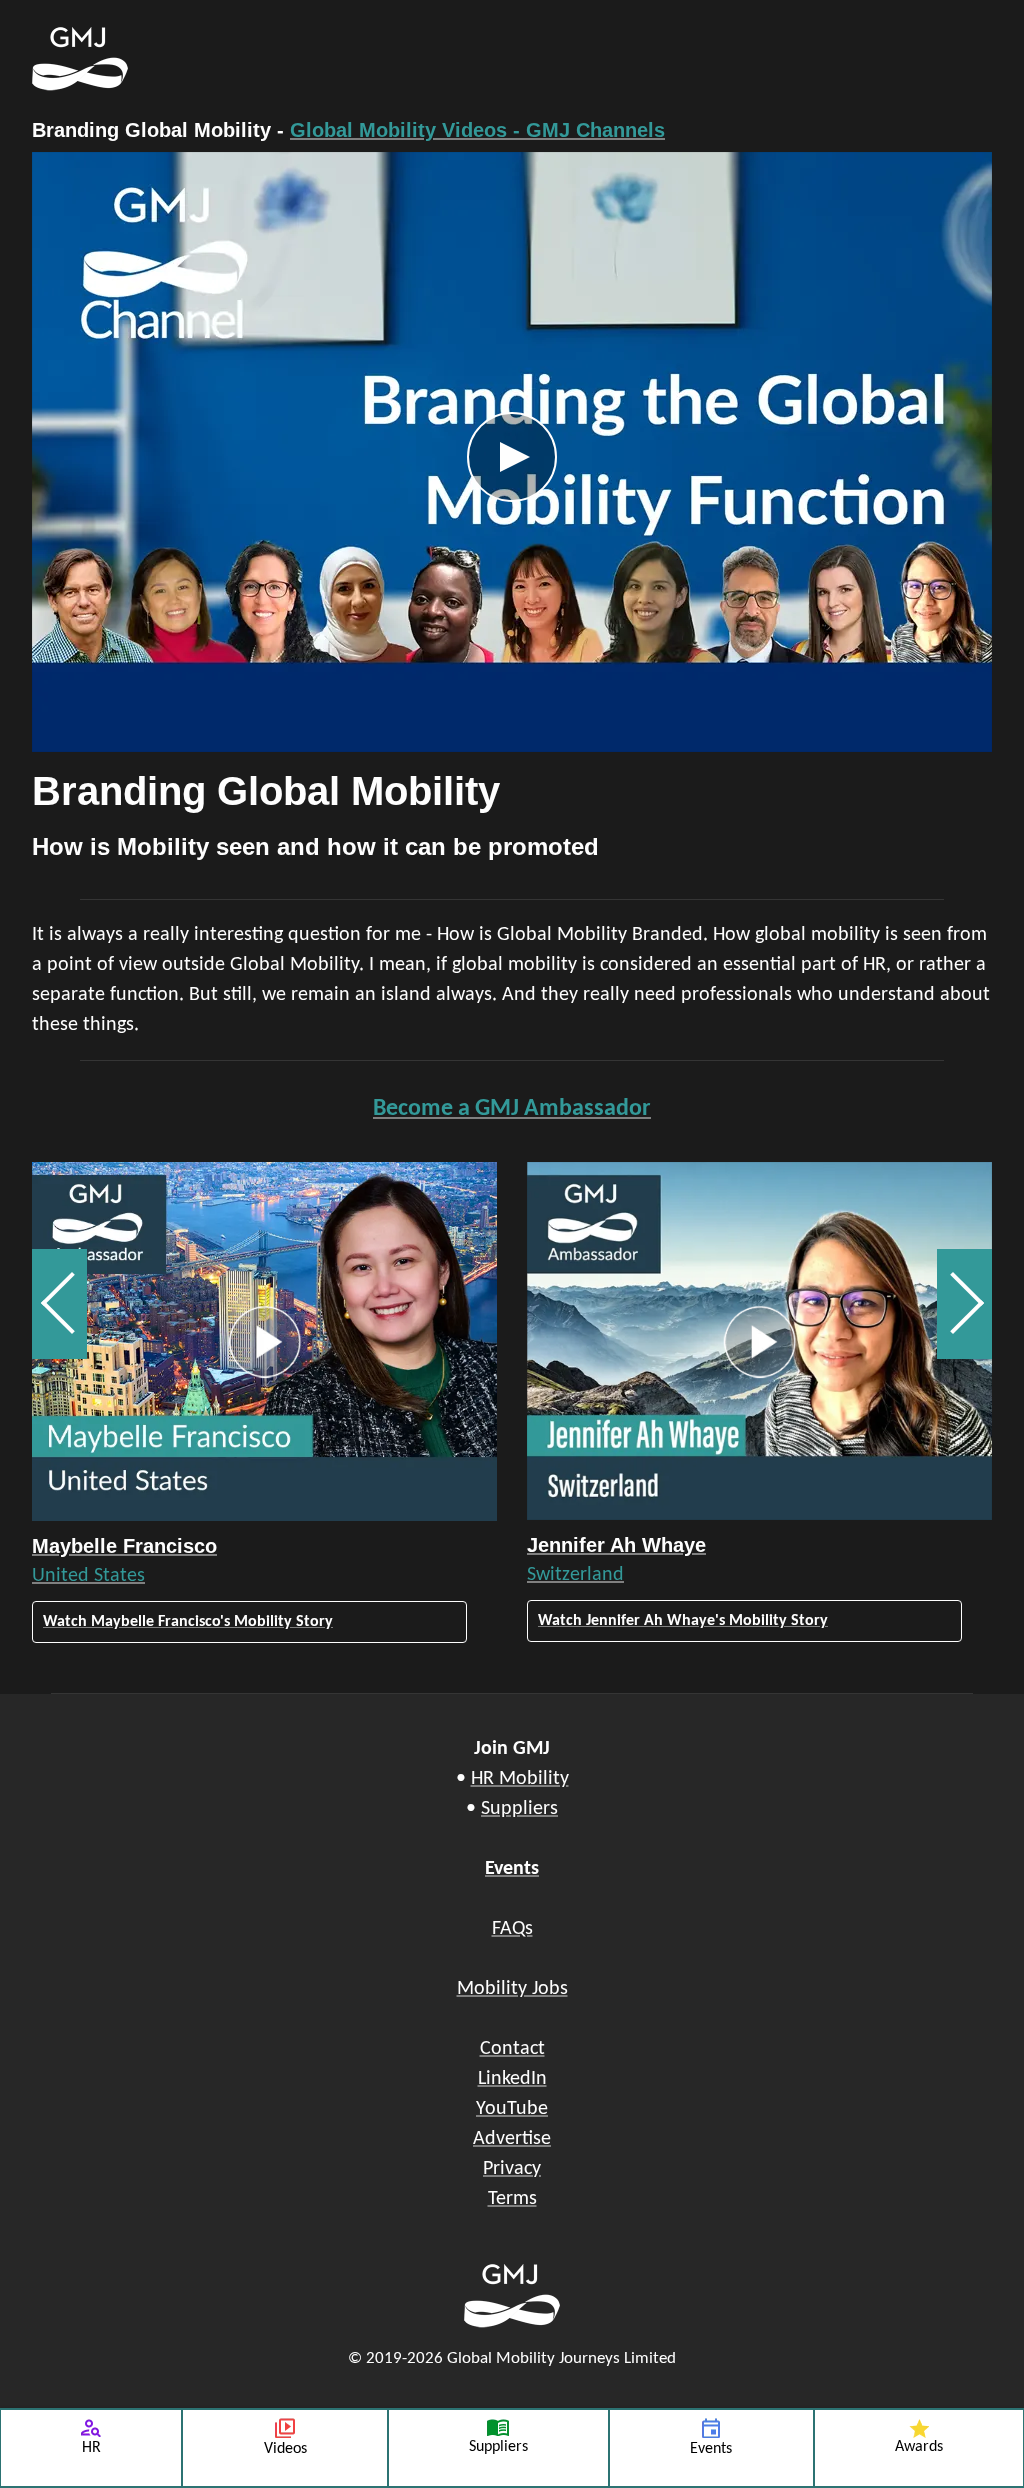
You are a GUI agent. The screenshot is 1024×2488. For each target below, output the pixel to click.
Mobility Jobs (512, 1989)
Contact (512, 2049)
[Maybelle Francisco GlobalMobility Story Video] (264, 1341)
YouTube (512, 2109)
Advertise (512, 2139)
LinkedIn (512, 2079)
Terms (512, 2199)
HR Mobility (520, 1779)
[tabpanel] (512, 515)
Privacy (512, 2169)
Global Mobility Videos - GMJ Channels (477, 130)
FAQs (512, 1929)
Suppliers (519, 1809)
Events (512, 1869)
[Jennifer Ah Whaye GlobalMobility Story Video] (759, 1341)
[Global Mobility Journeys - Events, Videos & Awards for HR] (412, 59)
